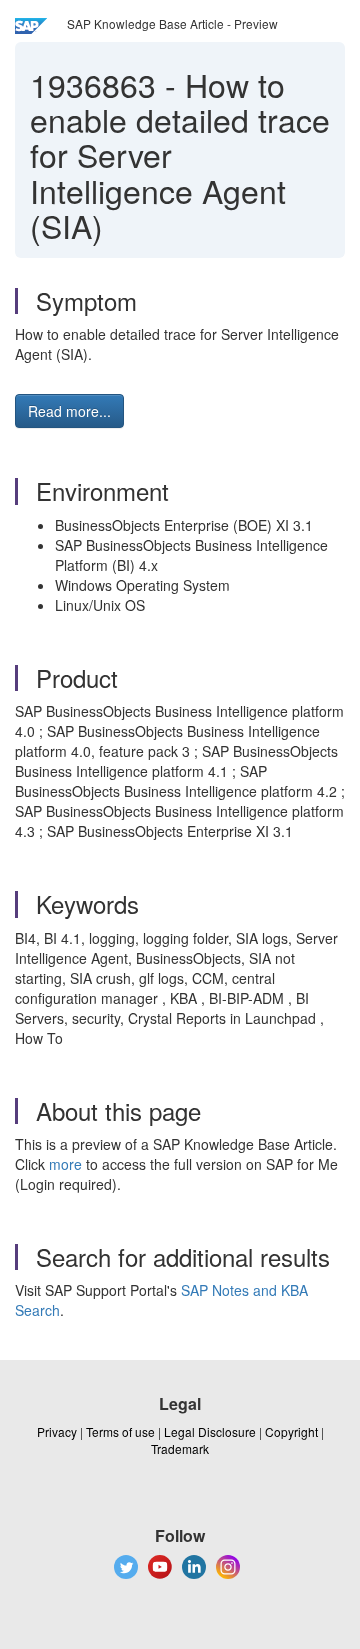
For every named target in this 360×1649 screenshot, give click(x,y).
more (65, 1164)
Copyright (291, 1431)
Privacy (57, 1431)
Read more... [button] (69, 411)
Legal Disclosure (210, 1431)
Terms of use (120, 1431)
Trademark (180, 1448)
